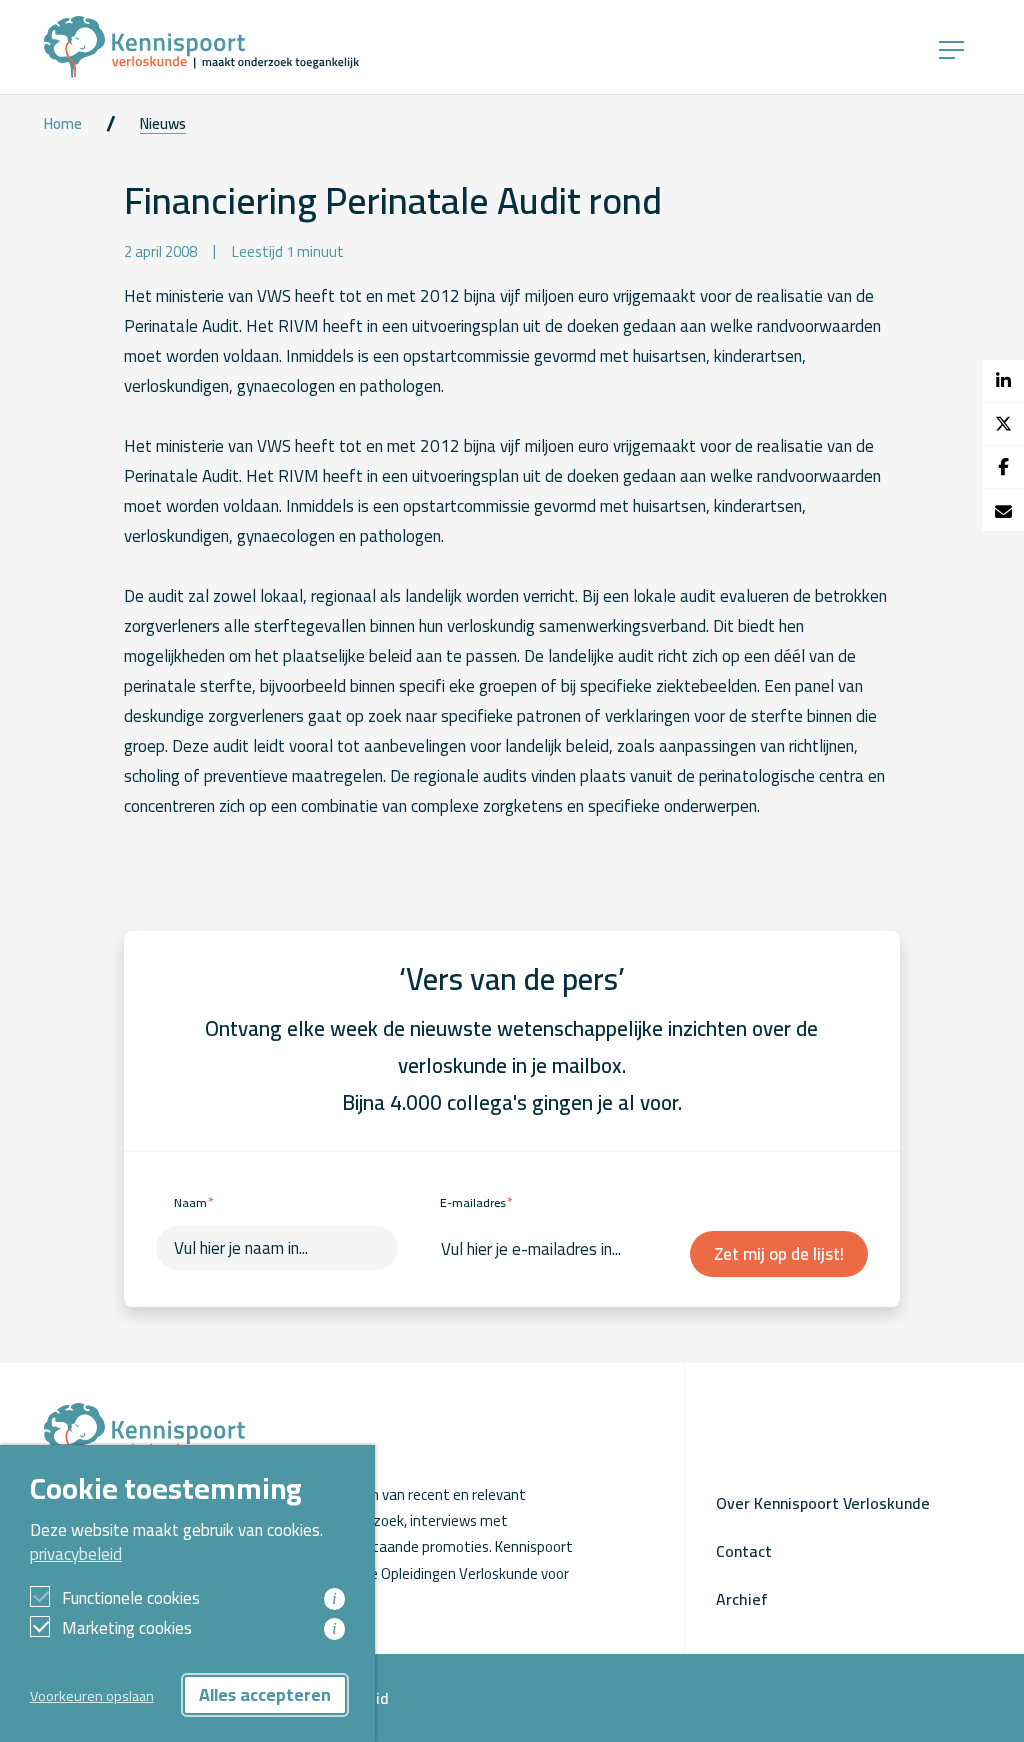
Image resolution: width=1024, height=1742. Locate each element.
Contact (744, 1551)
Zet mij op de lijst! (779, 1254)
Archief (742, 1599)
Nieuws (163, 124)
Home (63, 124)
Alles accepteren (265, 1694)
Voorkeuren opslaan (92, 1695)
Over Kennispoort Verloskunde (823, 1503)
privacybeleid (76, 1554)
